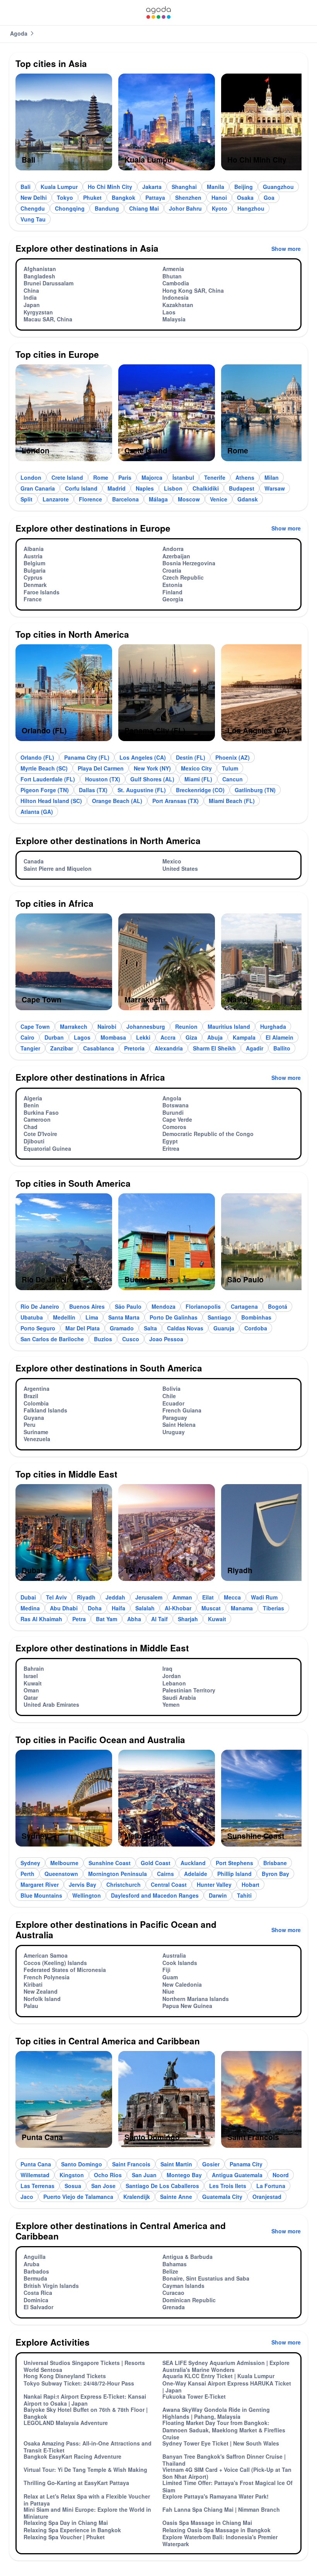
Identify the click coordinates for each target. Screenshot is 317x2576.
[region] (158, 125)
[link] (158, 13)
